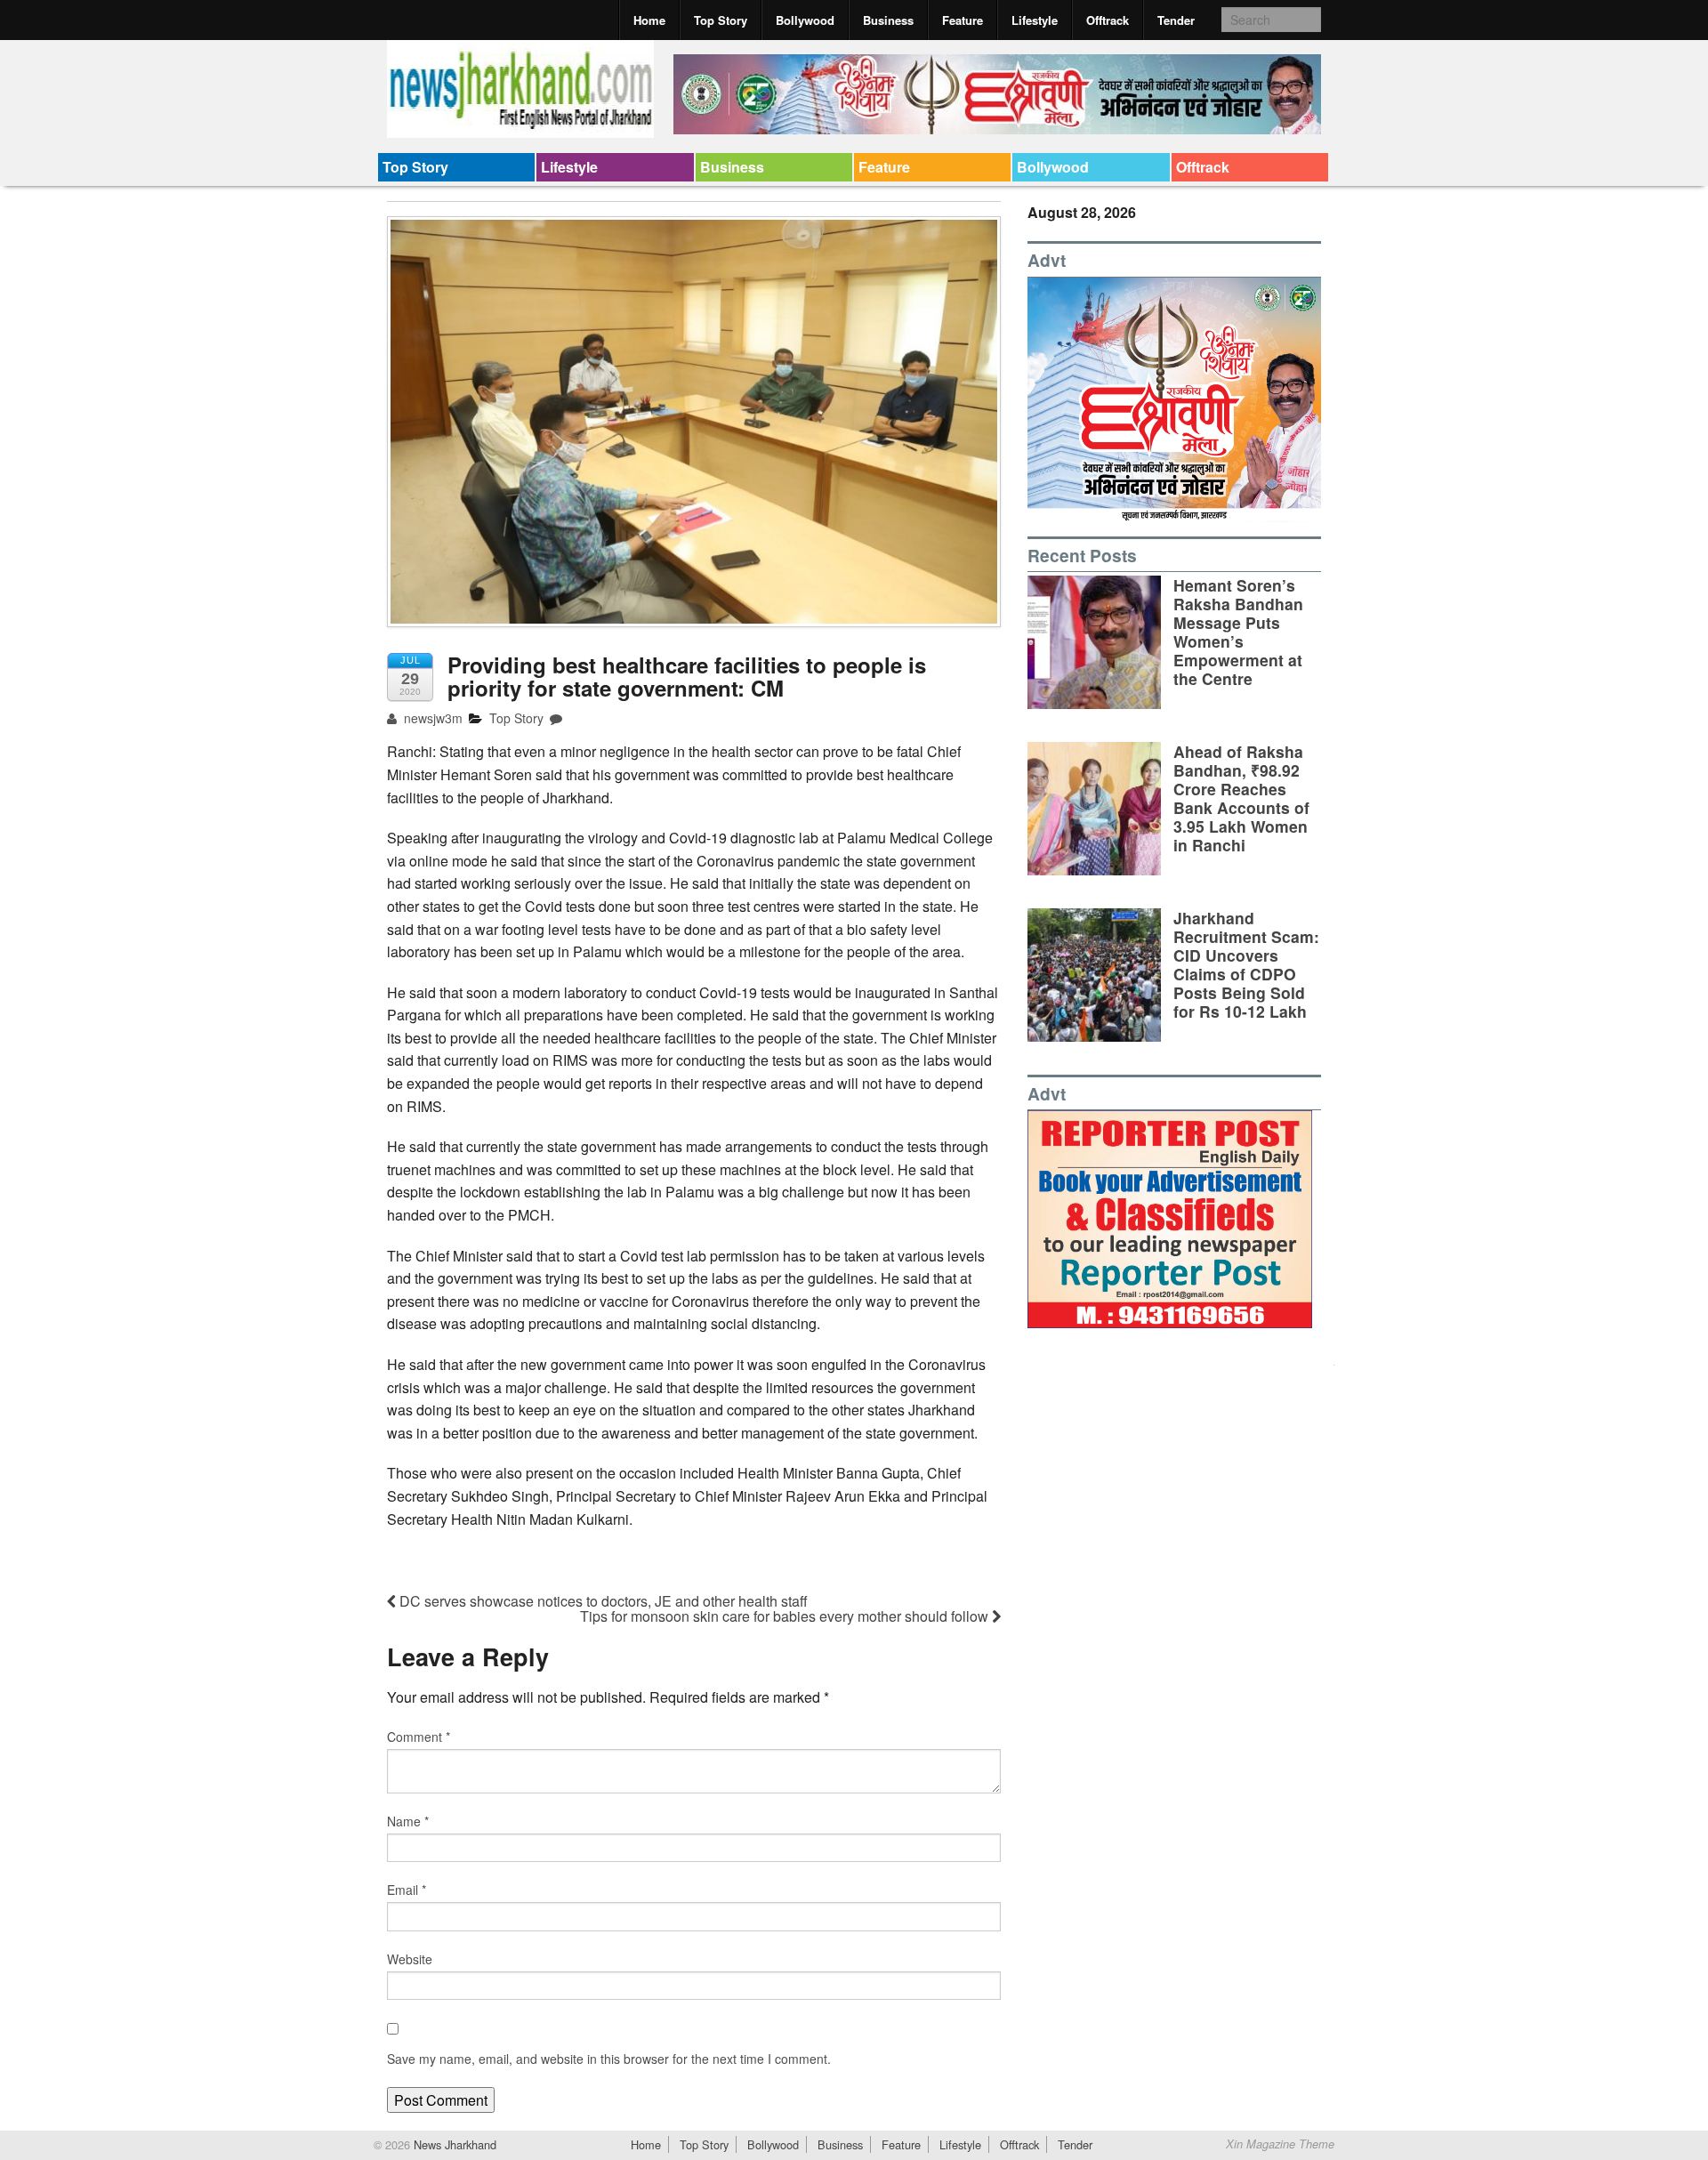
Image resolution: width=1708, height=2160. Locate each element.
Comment (419, 1737)
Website (410, 1959)
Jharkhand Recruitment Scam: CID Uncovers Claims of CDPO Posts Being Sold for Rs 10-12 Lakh (1246, 965)
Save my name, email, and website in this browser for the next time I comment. (609, 2059)
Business (888, 20)
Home (649, 20)
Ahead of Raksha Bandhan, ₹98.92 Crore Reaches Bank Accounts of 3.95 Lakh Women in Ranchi (1241, 798)
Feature (963, 20)
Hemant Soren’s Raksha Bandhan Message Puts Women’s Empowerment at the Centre (1238, 632)
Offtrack (1108, 20)
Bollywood (805, 20)
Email (407, 1890)
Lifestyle (1035, 20)
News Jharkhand (453, 2144)
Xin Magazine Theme (1280, 2144)
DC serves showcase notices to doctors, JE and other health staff (602, 1601)
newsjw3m (431, 718)
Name (408, 1821)
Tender (1176, 20)
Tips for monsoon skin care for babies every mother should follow (786, 1616)
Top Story (721, 20)
